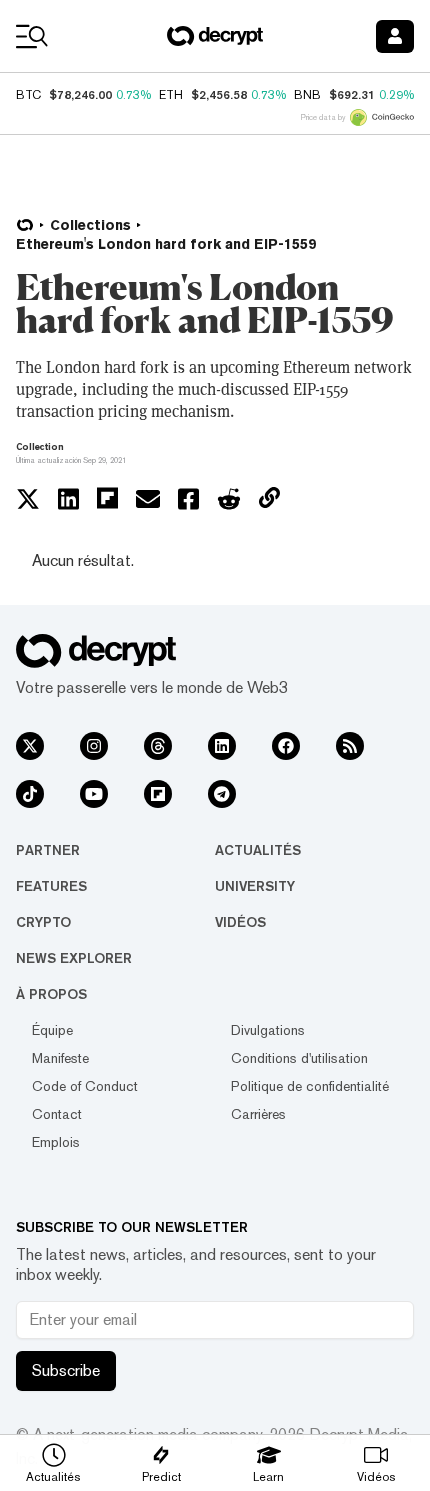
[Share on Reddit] (229, 499)
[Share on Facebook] (188, 499)
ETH (171, 95)
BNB (307, 95)
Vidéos (240, 922)
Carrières (258, 1114)
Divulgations (268, 1030)
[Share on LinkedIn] (68, 499)
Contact (57, 1114)
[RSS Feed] (350, 746)
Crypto (43, 922)
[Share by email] (148, 499)
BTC (28, 95)
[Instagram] (94, 746)
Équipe (52, 1030)
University (255, 886)
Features (51, 886)
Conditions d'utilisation (299, 1058)
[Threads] (158, 746)
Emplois (56, 1142)
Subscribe (66, 1370)
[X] (30, 746)
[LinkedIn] (222, 746)
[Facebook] (286, 746)
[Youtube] (94, 794)
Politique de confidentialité (310, 1086)
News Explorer (74, 958)
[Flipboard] (158, 794)
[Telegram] (222, 794)
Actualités (258, 850)
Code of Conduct (85, 1086)
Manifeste (60, 1058)
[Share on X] (28, 499)
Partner (48, 850)
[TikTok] (30, 794)
